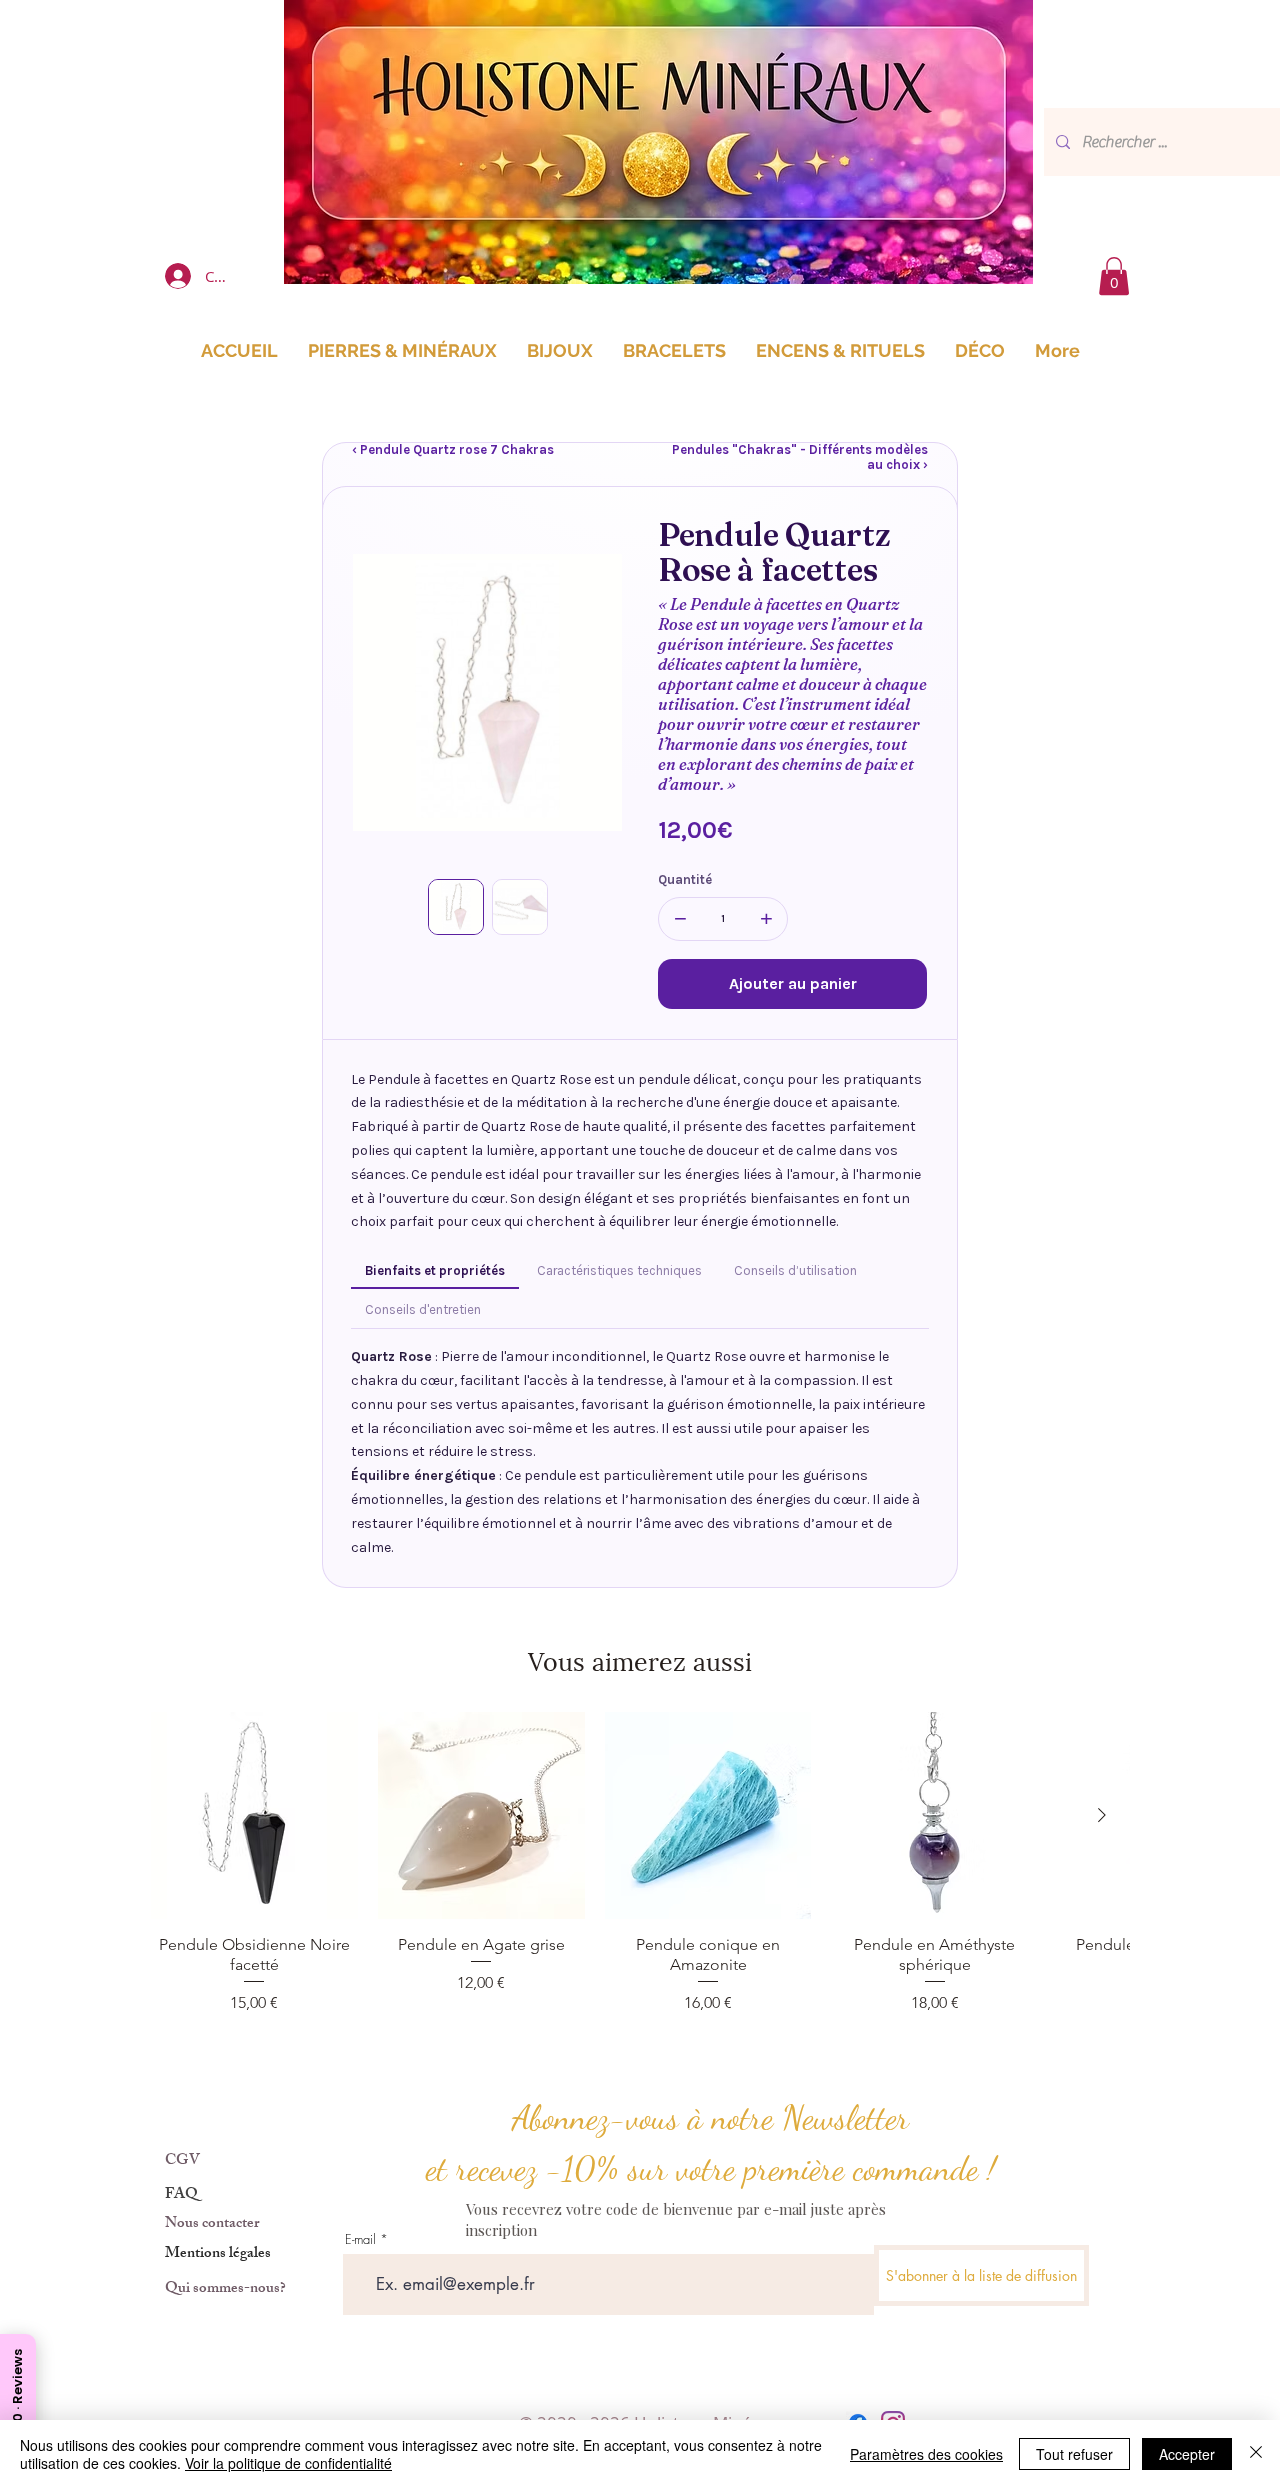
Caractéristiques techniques (619, 1270)
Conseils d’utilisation (795, 1270)
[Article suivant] (1102, 1815)
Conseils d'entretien (423, 1309)
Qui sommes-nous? (225, 2289)
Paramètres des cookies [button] (926, 2454)
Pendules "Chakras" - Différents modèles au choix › (800, 457)
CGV (182, 2161)
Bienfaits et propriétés (435, 1270)
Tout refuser (1074, 2454)
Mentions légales (218, 2254)
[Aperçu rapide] (254, 1815)
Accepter (1187, 2454)
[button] (1114, 276)
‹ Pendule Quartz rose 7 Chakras (453, 449)
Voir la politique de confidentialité (288, 2463)
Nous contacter (212, 2224)
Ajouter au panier (793, 983)
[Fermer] (1256, 2454)
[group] (640, 1863)
